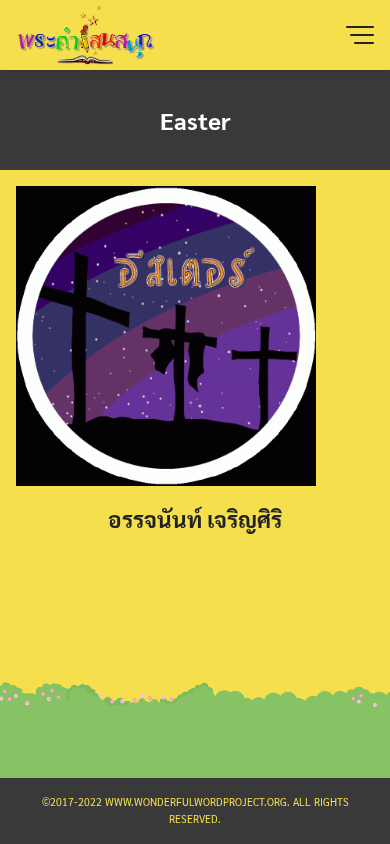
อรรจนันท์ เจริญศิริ (195, 518)
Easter (195, 120)
